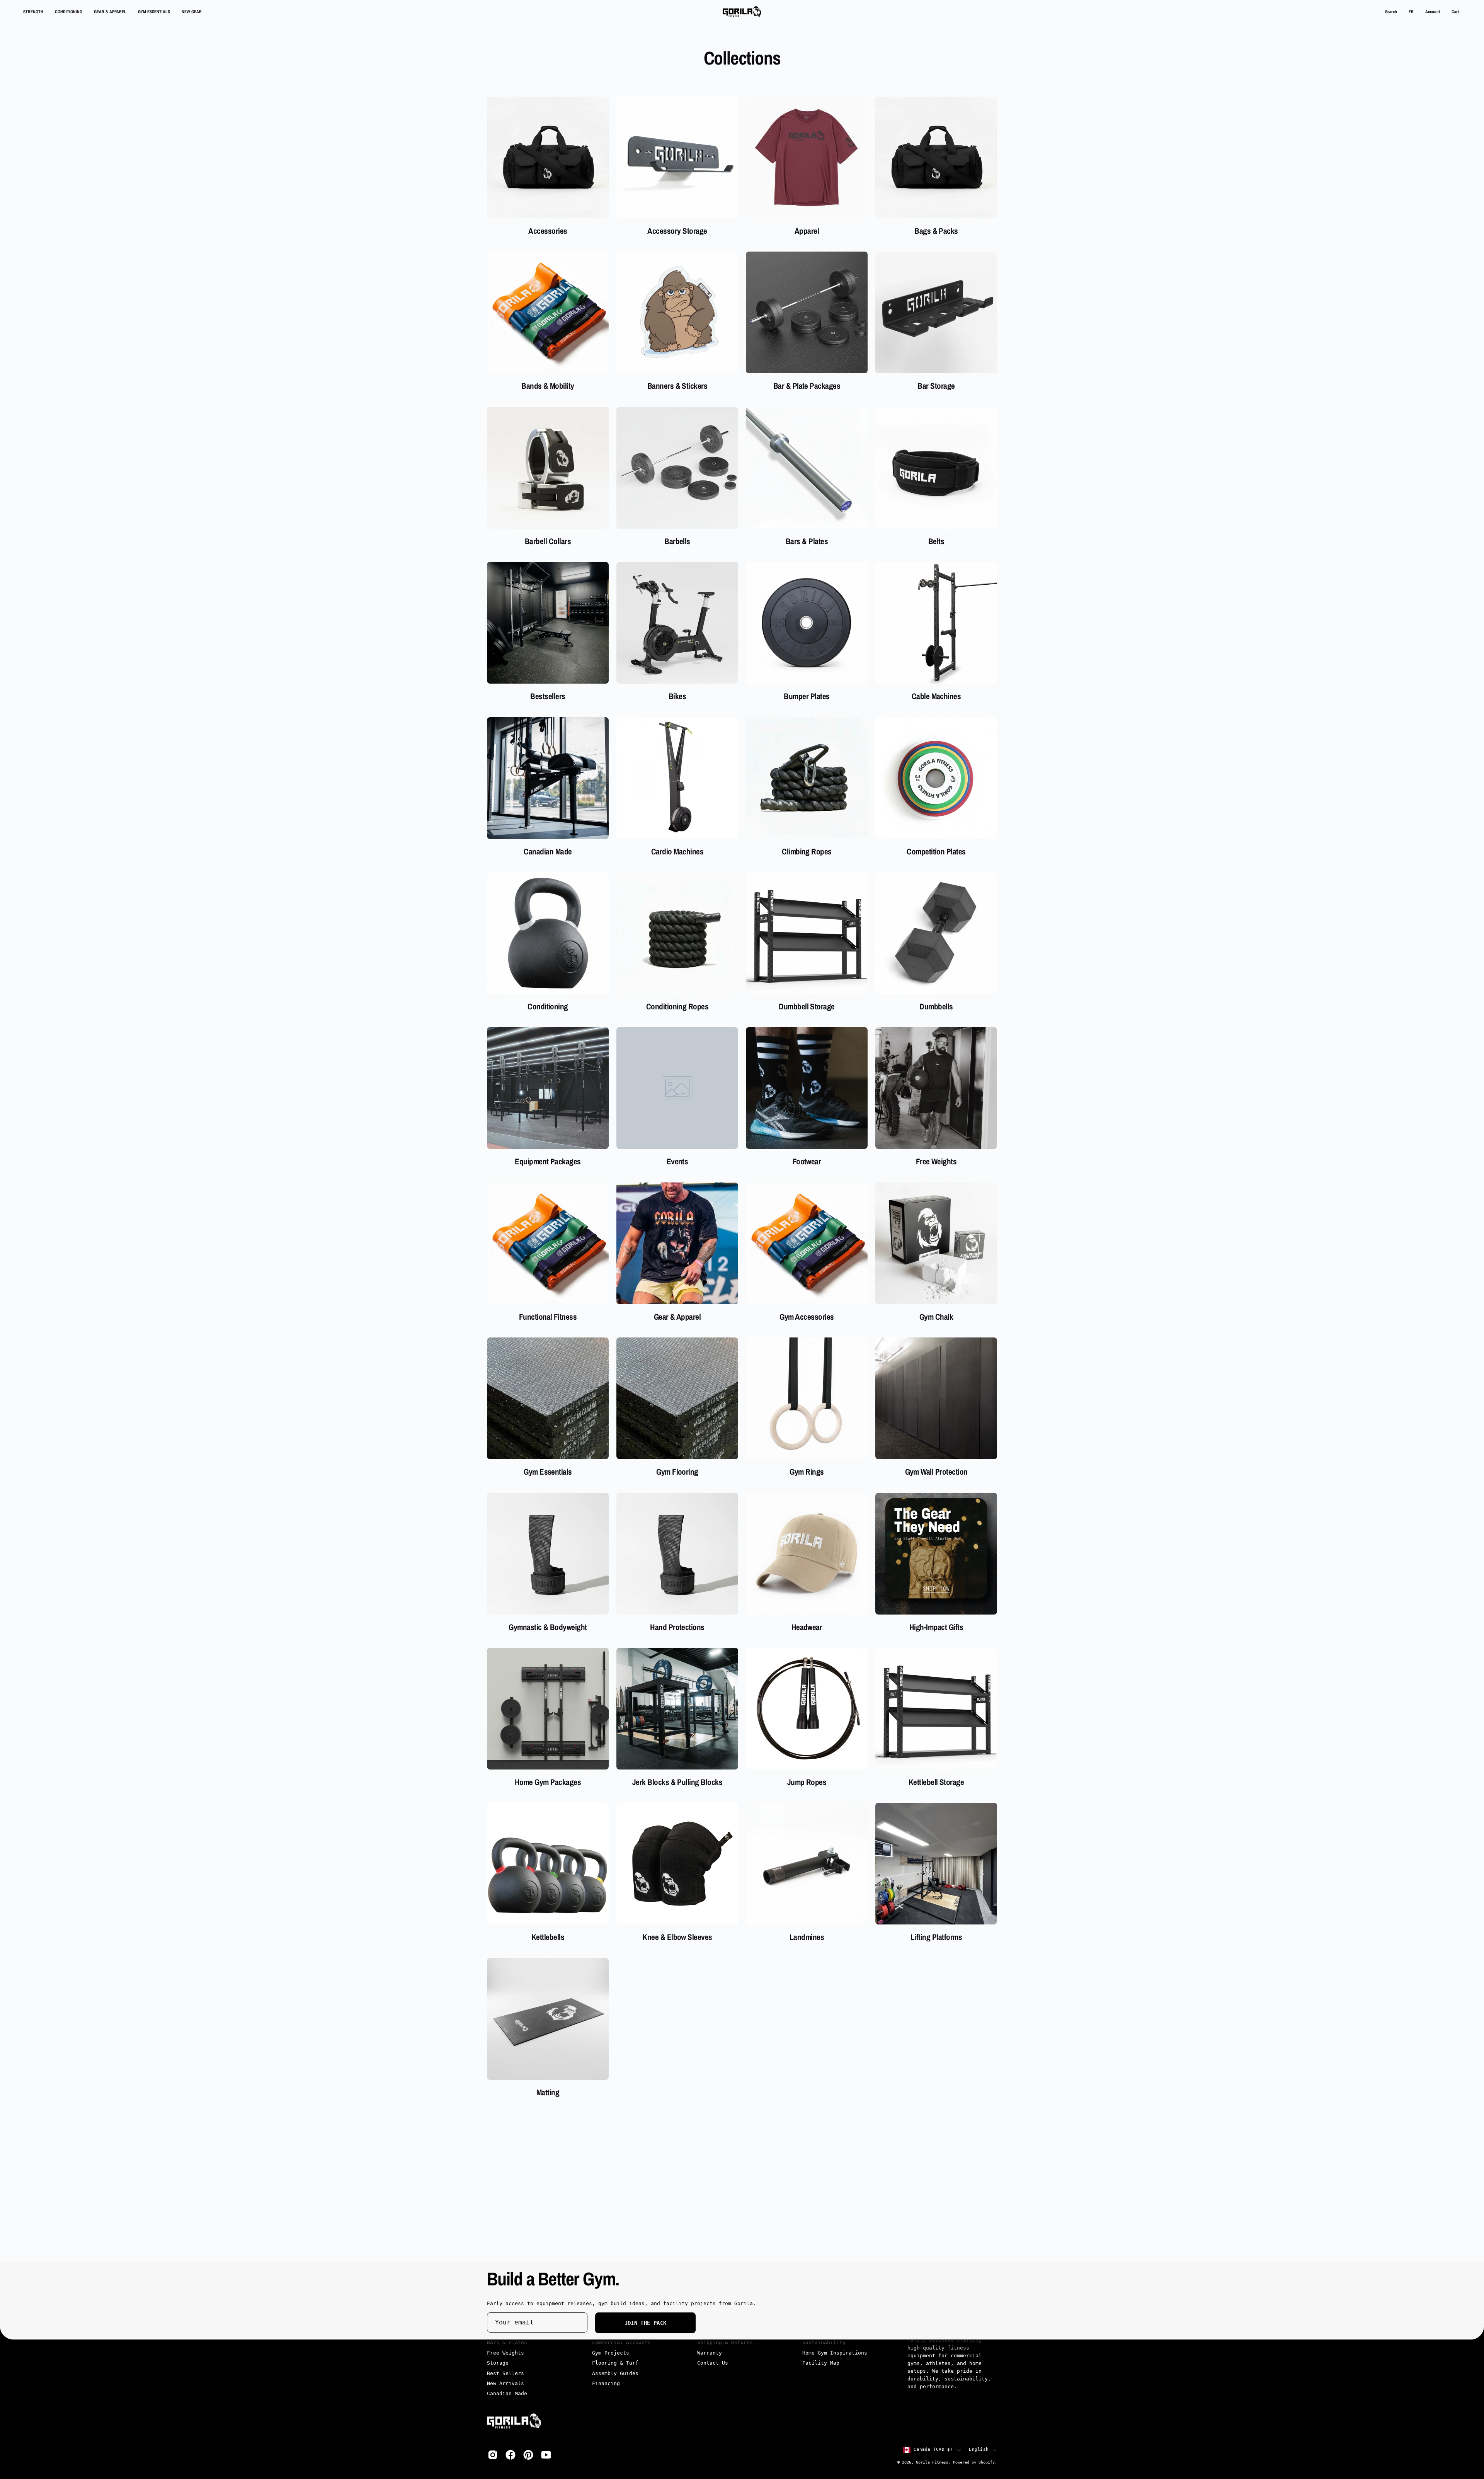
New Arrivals (505, 2384)
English (979, 2450)
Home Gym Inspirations (835, 2353)
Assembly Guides (615, 2373)
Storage (498, 2363)
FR (1411, 11)
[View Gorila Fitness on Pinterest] (528, 2455)
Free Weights (505, 2353)
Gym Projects (611, 2353)
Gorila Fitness (932, 2463)
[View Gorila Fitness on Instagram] (493, 2455)
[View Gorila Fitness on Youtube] (546, 2455)
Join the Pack (646, 2323)
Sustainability (824, 2343)
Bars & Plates (507, 2343)
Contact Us (713, 2363)
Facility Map (821, 2363)
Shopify (987, 2463)
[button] (1391, 12)
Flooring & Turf (615, 2363)
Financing (606, 2384)
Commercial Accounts (621, 2343)
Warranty (710, 2353)
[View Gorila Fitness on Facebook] (511, 2455)
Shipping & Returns (725, 2343)
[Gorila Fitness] (742, 12)
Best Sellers (505, 2373)
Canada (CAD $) (933, 2450)
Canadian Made (507, 2394)
